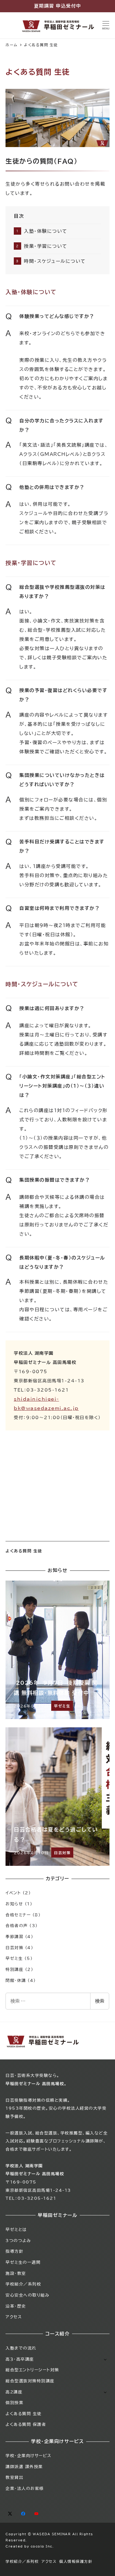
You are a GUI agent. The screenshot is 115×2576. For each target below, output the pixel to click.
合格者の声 (17, 1926)
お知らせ (14, 1904)
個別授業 (14, 2403)
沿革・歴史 (16, 2306)
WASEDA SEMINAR (52, 2534)
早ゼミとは (16, 2229)
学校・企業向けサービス (29, 2456)
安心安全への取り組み (27, 2295)
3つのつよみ (18, 2241)
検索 (100, 2001)
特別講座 (14, 1969)
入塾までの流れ (21, 2348)
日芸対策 (14, 1948)
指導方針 (14, 2251)
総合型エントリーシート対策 (32, 2370)
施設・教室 (16, 2273)
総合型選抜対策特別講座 (30, 2381)
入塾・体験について (46, 231)
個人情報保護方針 (76, 2561)
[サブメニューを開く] (105, 2359)
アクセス (14, 2317)
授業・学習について (46, 246)
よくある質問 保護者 (26, 2424)
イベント (13, 1893)
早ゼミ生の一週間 (23, 2262)
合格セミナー (18, 1915)
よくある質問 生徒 (24, 1551)
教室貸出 (14, 2477)
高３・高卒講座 (20, 2359)
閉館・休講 (16, 1980)
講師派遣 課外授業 (24, 2467)
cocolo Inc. (42, 2546)
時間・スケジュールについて (55, 261)
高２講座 (14, 2392)
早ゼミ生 (14, 1958)
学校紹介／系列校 (23, 2284)
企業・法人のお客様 (25, 2488)
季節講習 (14, 1937)
